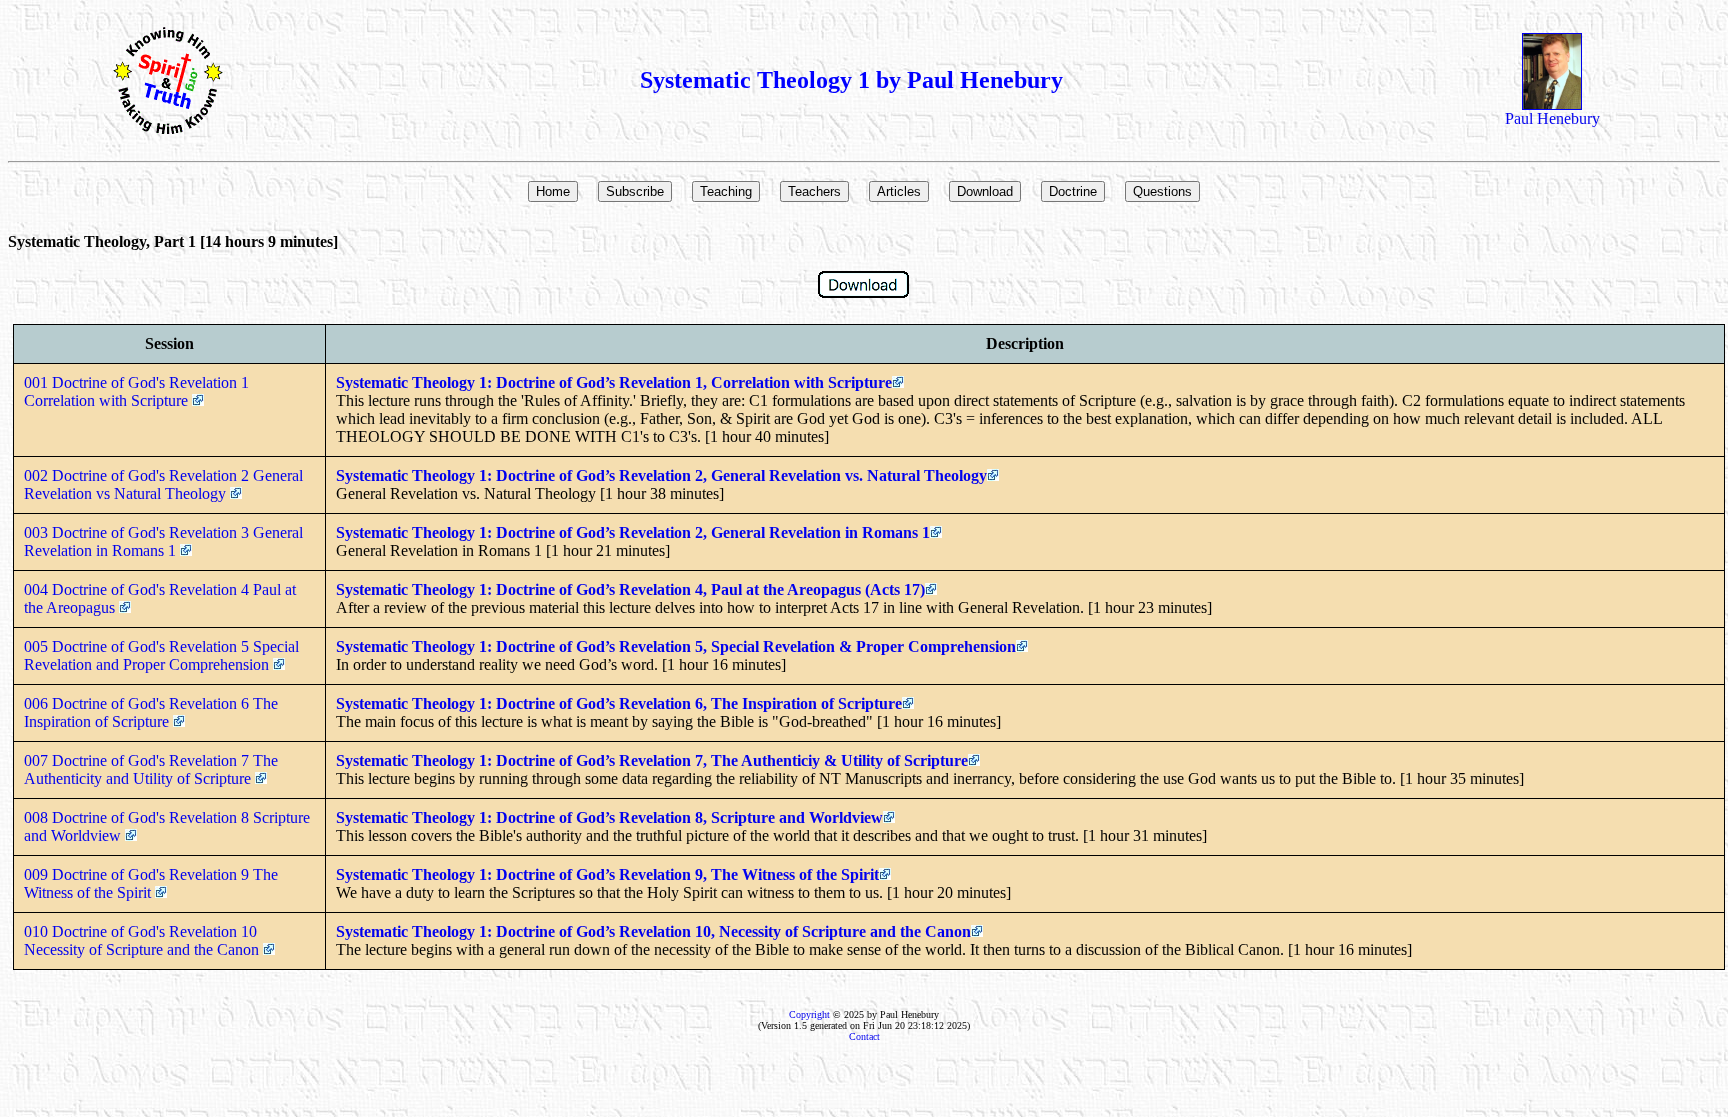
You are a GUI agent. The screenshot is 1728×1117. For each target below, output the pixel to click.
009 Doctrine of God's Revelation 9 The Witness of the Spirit (151, 883)
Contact (864, 1036)
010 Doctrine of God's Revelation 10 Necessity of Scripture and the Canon (143, 940)
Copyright (809, 1014)
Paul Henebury (1552, 118)
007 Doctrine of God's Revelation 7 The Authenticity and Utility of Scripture (151, 769)
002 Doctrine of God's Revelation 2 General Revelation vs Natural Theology (163, 484)
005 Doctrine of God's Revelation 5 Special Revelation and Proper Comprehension (161, 655)
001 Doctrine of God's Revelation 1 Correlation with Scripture (136, 391)
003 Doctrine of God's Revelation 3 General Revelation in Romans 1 (163, 541)
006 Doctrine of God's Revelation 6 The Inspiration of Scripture (151, 712)
